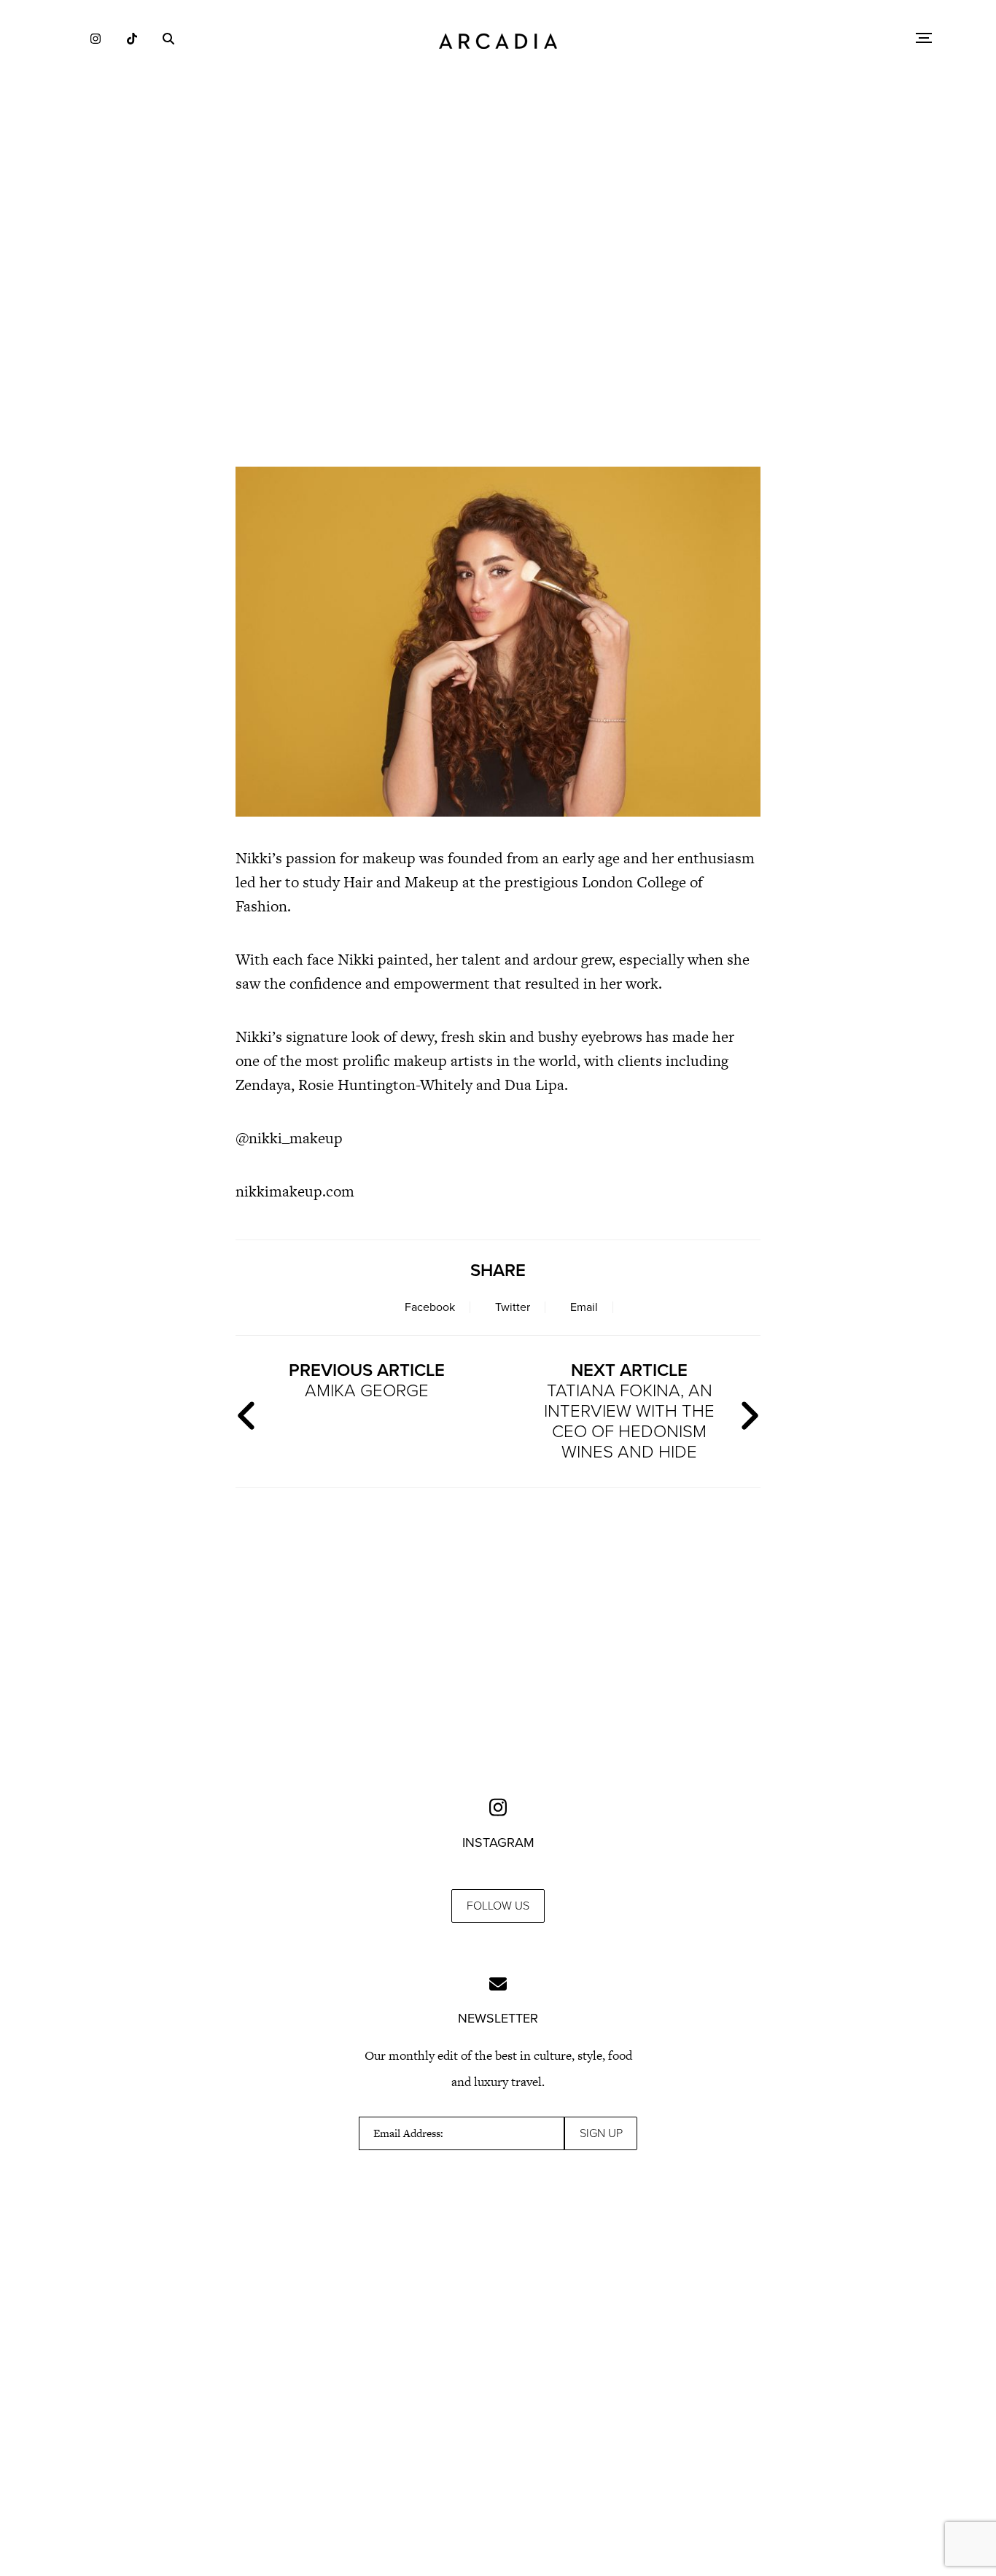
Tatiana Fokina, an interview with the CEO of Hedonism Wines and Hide (629, 1411)
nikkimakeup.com (295, 1191)
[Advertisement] (498, 328)
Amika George (367, 1381)
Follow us (498, 1906)
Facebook (430, 1307)
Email (584, 1307)
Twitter (513, 1307)
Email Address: (408, 2133)
